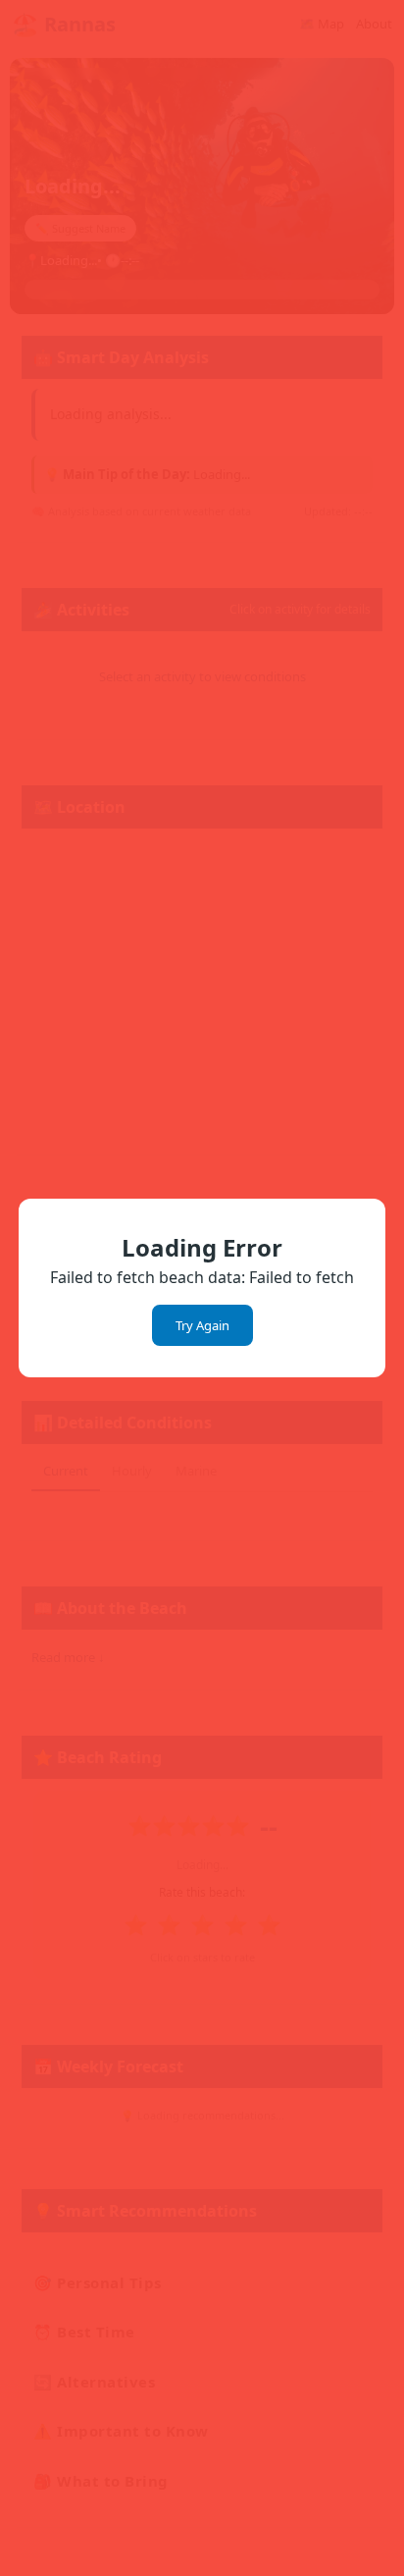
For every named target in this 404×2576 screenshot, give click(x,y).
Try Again (202, 1325)
